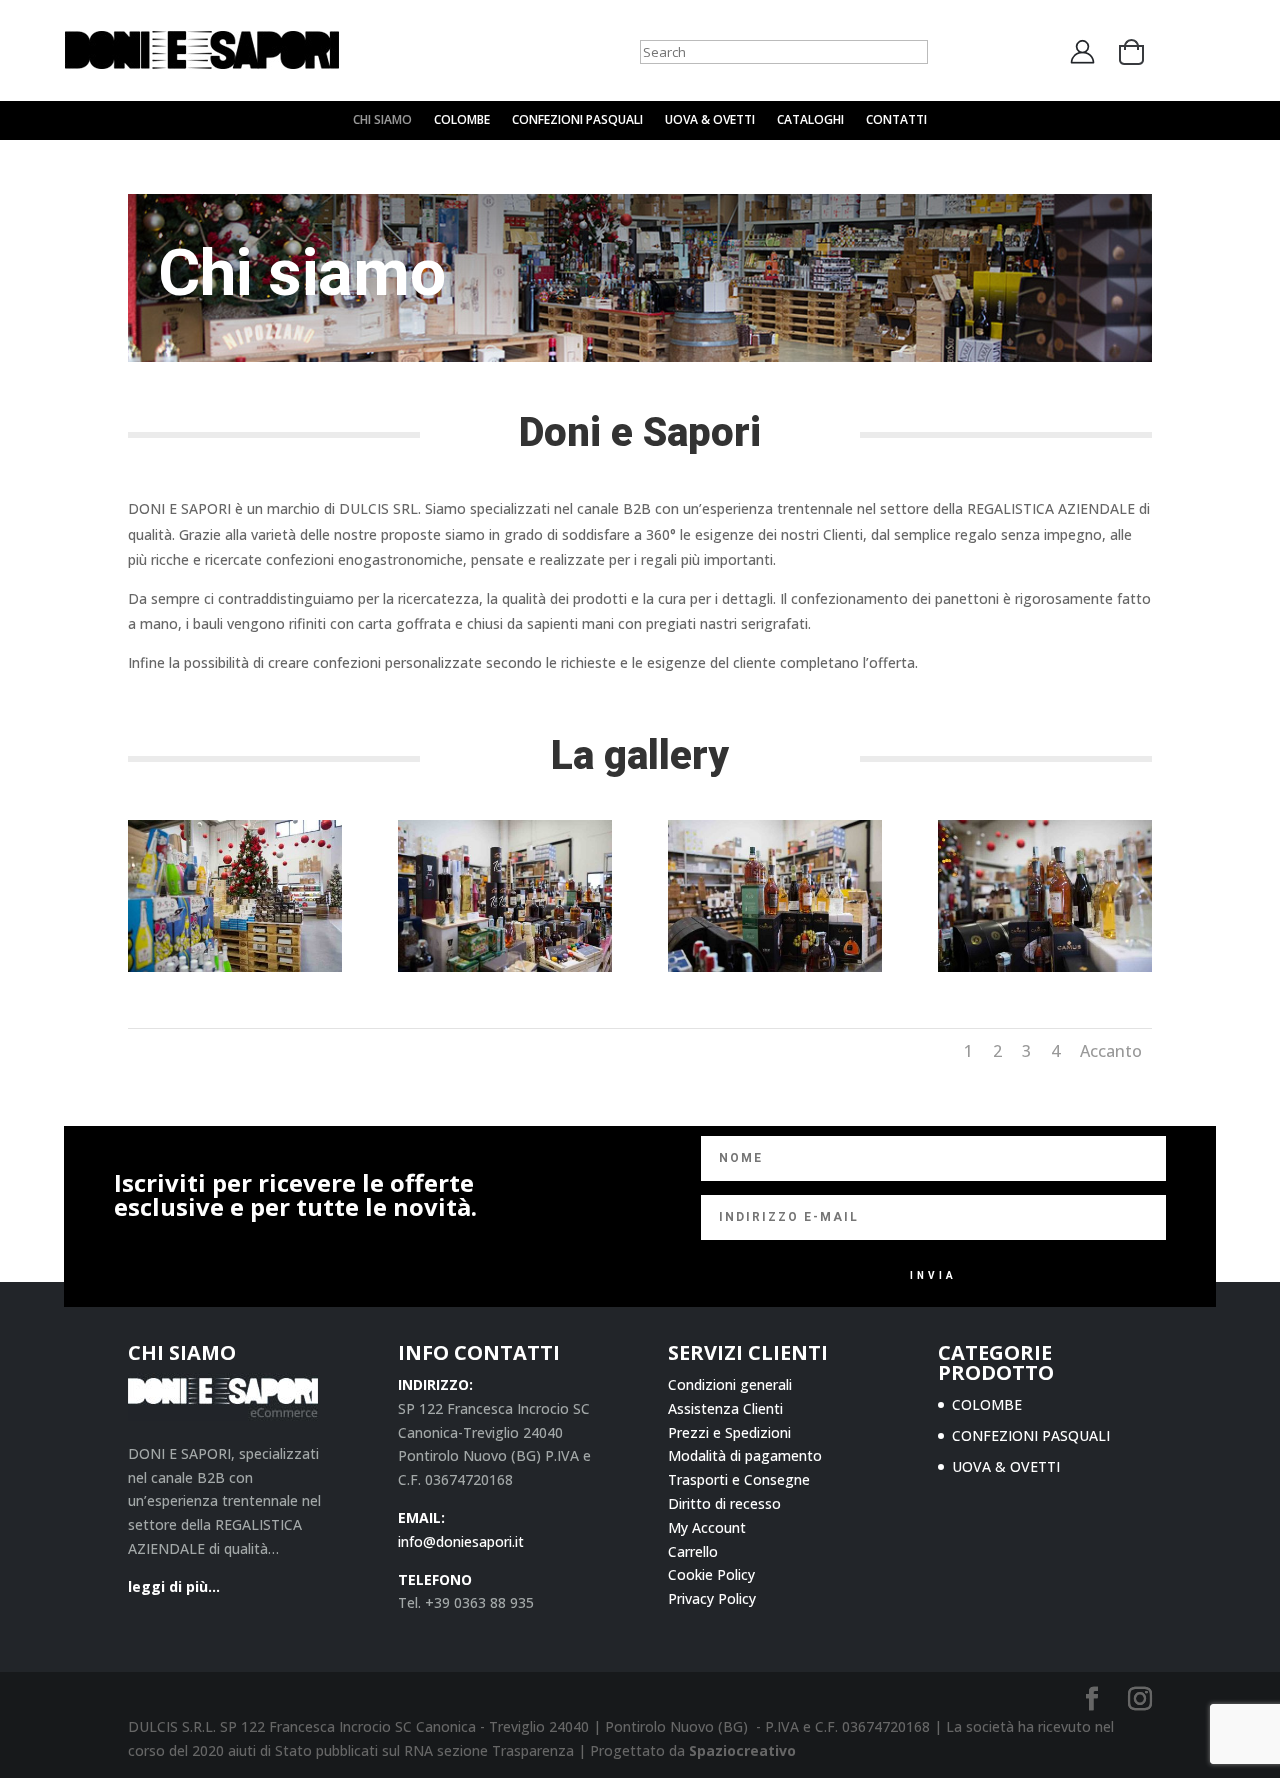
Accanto (1111, 1051)
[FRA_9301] (505, 966)
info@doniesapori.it (461, 1541)
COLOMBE (462, 120)
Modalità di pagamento (745, 1455)
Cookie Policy (711, 1574)
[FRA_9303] (1045, 966)
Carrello (693, 1551)
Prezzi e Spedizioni (729, 1432)
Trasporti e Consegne (739, 1479)
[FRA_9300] (235, 966)
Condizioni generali (730, 1384)
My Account (707, 1527)
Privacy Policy (712, 1598)
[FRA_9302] (775, 966)
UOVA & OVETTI (710, 120)
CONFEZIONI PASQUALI (577, 120)
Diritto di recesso (724, 1503)
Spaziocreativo (742, 1750)
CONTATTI (896, 120)
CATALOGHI (810, 120)
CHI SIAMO (382, 120)
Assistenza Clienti (725, 1408)
